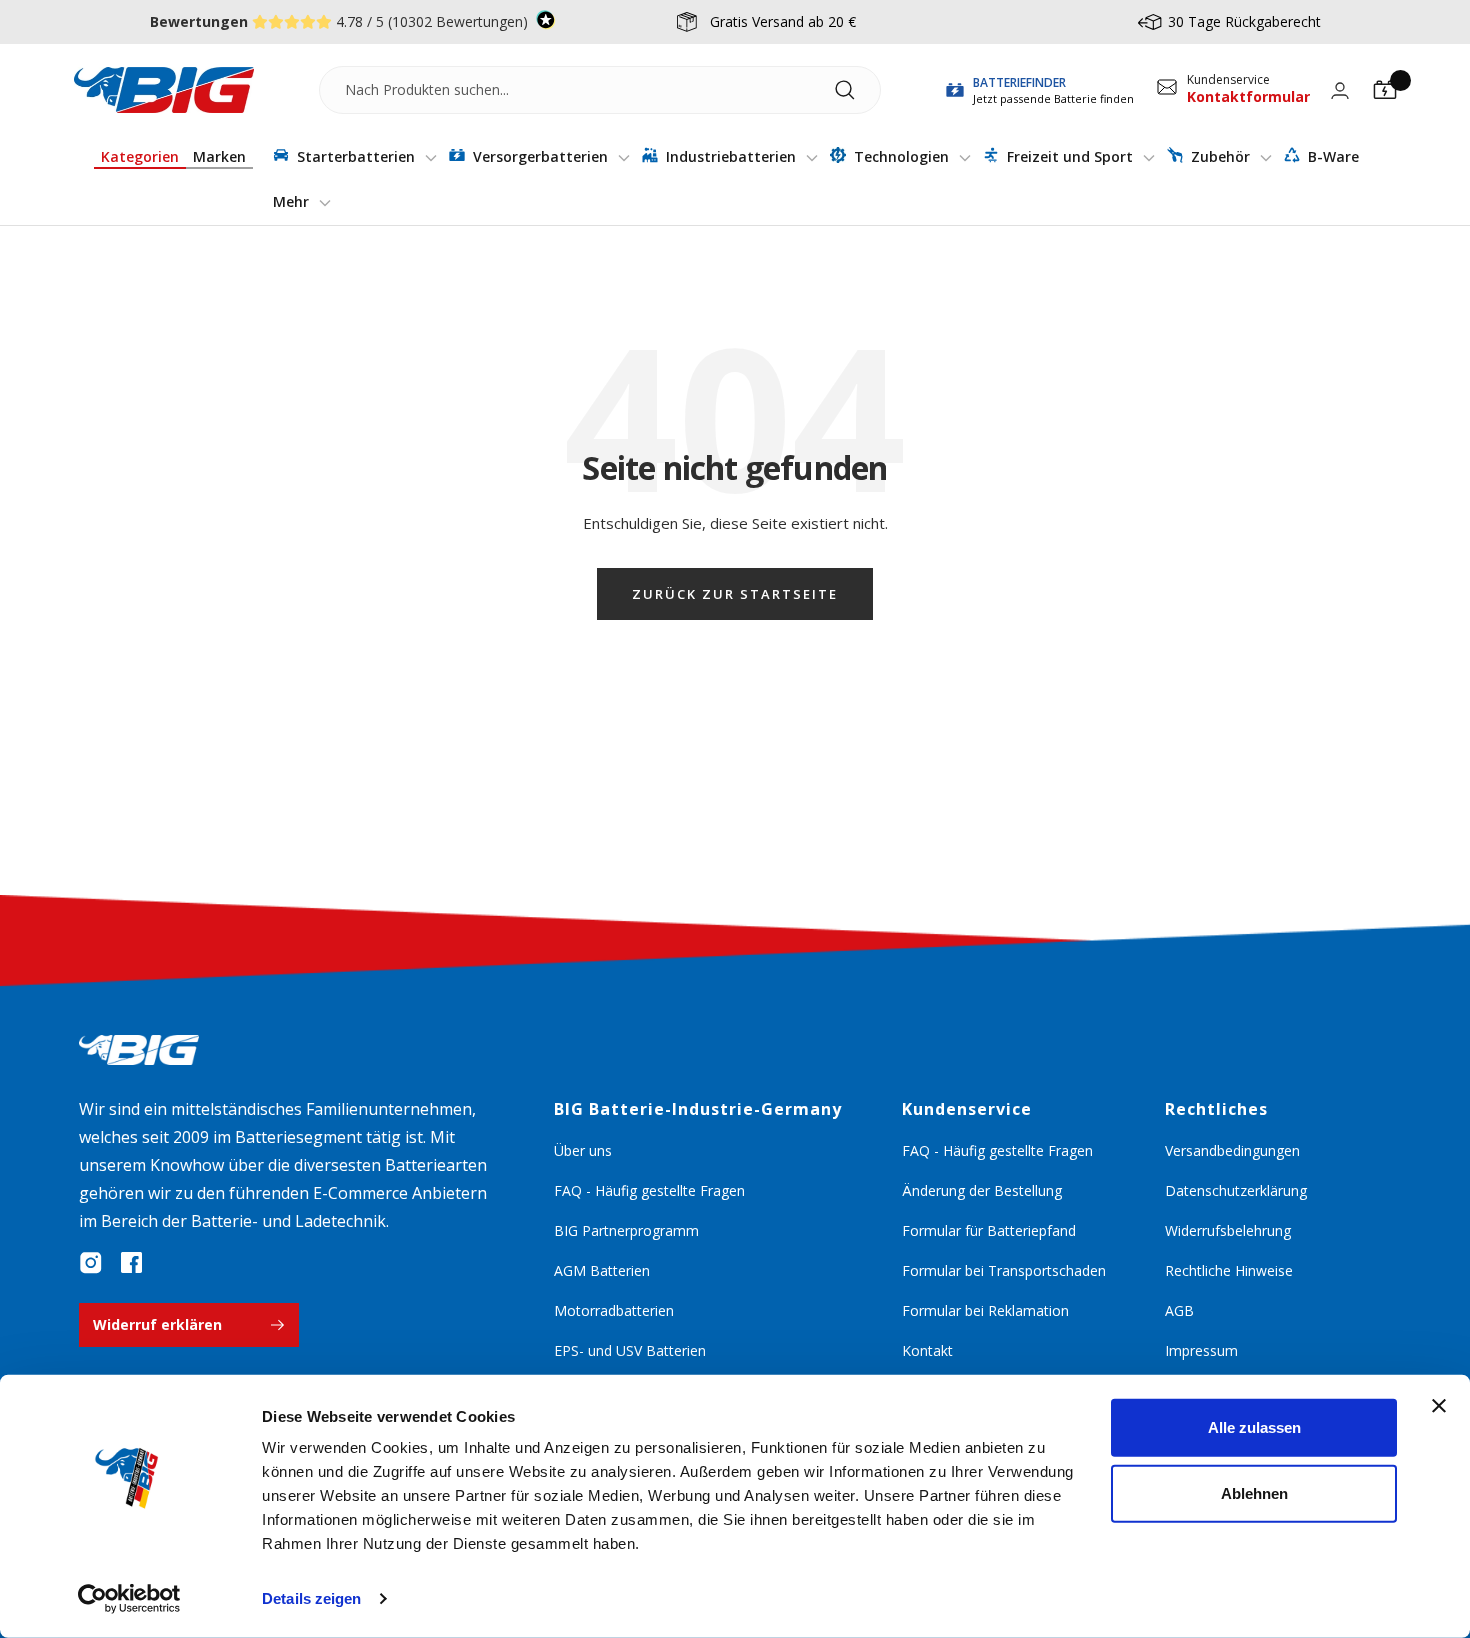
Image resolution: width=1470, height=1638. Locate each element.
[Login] (1340, 90)
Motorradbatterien (614, 1310)
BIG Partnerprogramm (626, 1230)
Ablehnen (1254, 1492)
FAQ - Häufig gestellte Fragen (649, 1190)
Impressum (1201, 1350)
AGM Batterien (602, 1270)
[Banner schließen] (1439, 1406)
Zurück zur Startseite (735, 594)
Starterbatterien (356, 156)
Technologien (901, 156)
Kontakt (927, 1350)
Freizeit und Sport (1070, 156)
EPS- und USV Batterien (630, 1350)
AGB (1179, 1310)
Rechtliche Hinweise (1229, 1270)
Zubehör (1220, 156)
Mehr (293, 201)
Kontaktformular (1248, 96)
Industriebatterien (731, 156)
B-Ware (1331, 156)
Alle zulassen (1254, 1427)
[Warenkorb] (1385, 90)
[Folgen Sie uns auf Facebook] (131, 1263)
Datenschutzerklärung (1236, 1190)
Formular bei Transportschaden (1004, 1270)
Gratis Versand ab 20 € (783, 21)
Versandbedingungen (1232, 1150)
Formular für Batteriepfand (989, 1230)
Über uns (583, 1150)
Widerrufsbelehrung (1228, 1230)
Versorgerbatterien (540, 156)
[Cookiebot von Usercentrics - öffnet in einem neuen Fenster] (129, 1599)
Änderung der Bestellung (982, 1190)
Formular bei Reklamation (985, 1310)
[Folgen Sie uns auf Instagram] (91, 1263)
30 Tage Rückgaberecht (1244, 21)
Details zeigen (311, 1598)
